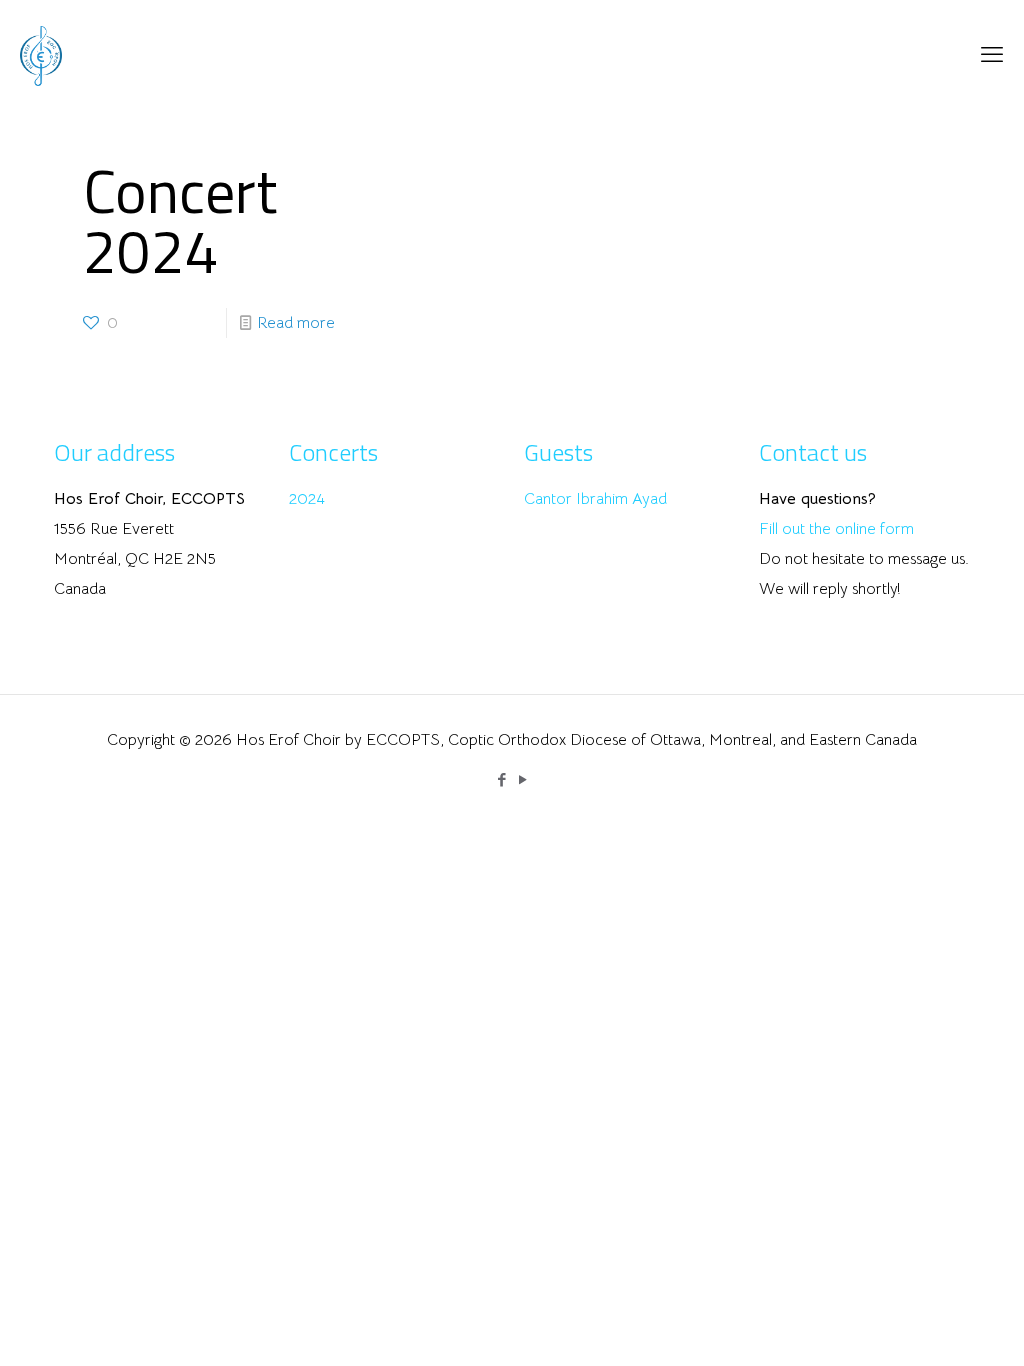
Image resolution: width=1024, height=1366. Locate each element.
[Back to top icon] (928, 1325)
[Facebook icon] (501, 779)
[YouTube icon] (522, 779)
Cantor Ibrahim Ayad (595, 499)
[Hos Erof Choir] (41, 55)
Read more (296, 323)
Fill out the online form (836, 529)
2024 (307, 499)
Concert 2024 (180, 220)
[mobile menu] (992, 55)
